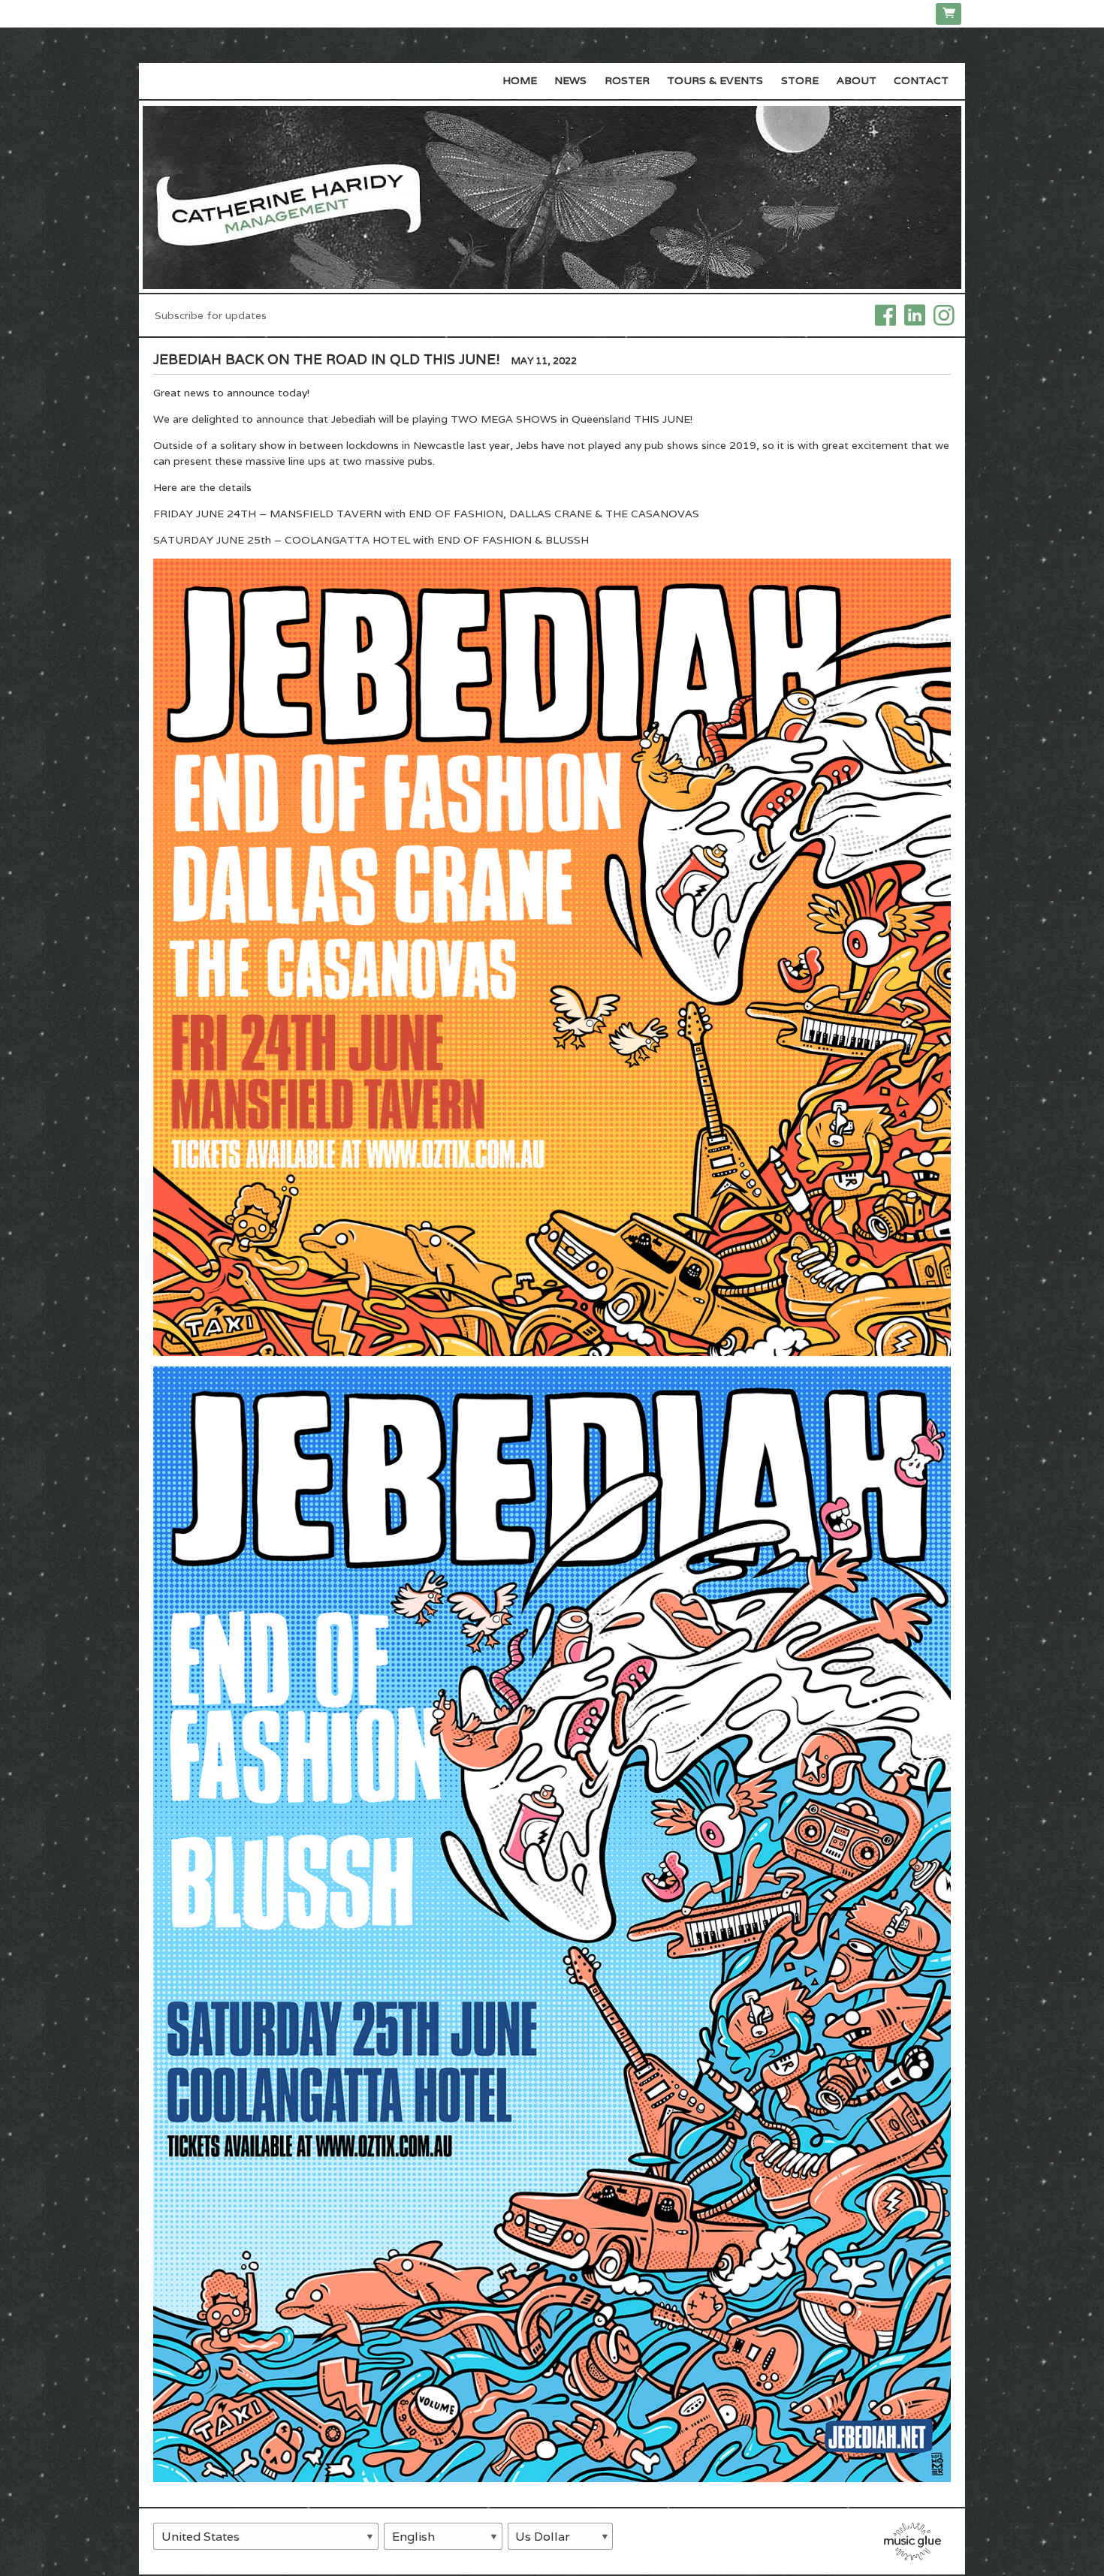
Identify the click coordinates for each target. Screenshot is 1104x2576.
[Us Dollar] (561, 2536)
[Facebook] (885, 314)
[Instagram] (944, 314)
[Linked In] (915, 314)
